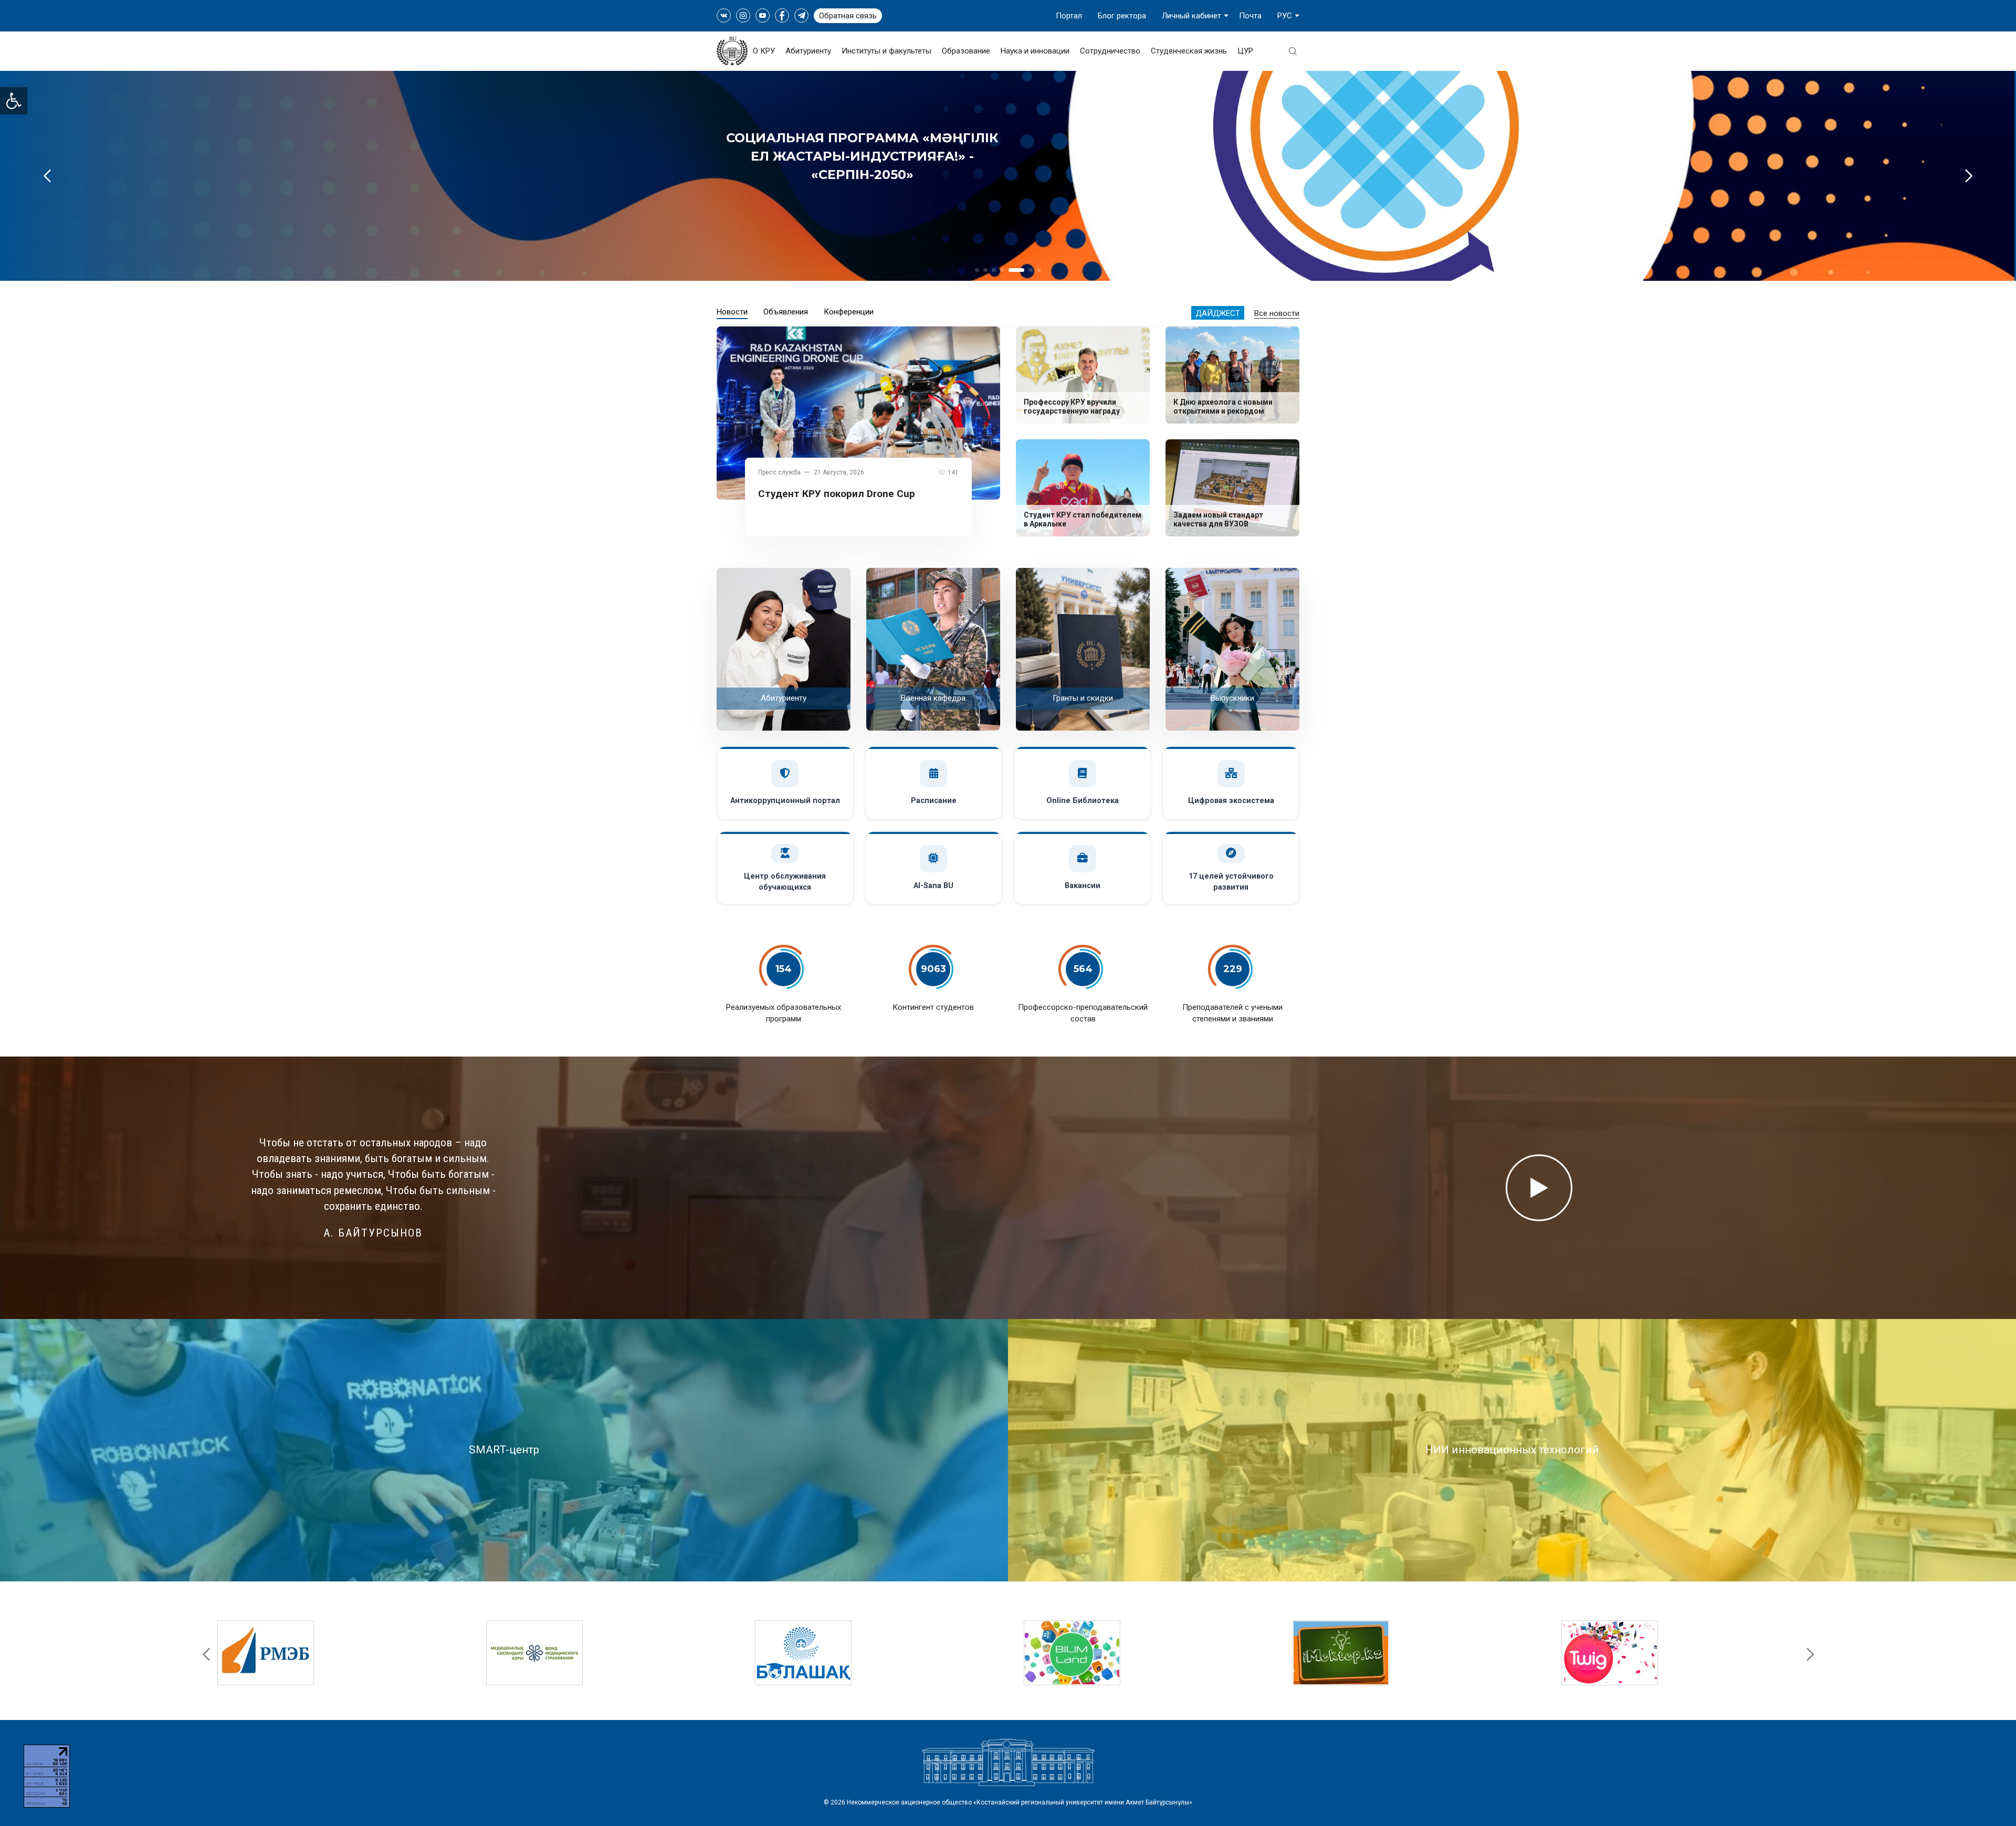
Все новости (1277, 313)
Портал (1069, 16)
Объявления (786, 312)
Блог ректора (1122, 16)
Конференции (849, 312)
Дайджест (1218, 313)
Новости (732, 312)
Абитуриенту (808, 51)
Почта (1250, 16)
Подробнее (862, 194)
